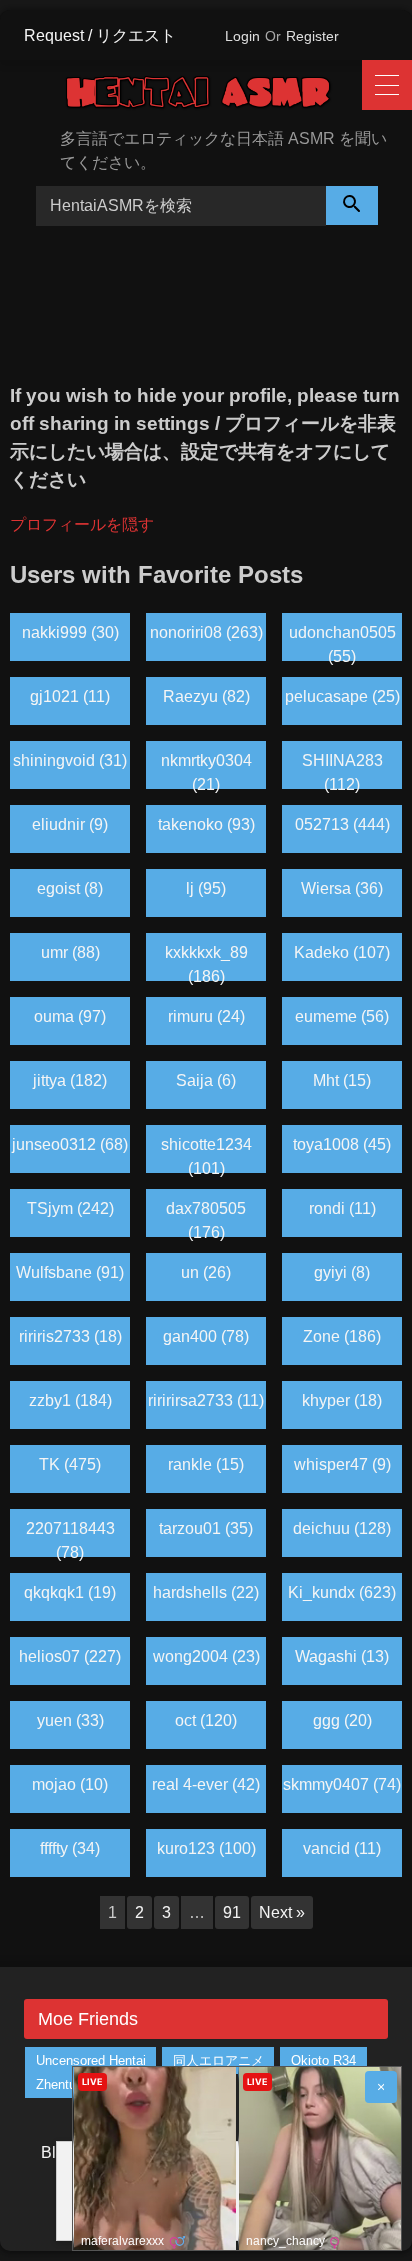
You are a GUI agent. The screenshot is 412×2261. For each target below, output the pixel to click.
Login (242, 36)
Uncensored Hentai (91, 2060)
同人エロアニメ (218, 2060)
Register (312, 36)
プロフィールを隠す (82, 524)
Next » (282, 1912)
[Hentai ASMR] (214, 96)
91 (232, 1912)
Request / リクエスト (100, 35)
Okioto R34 (323, 2060)
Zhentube (63, 2084)
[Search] (352, 205)
